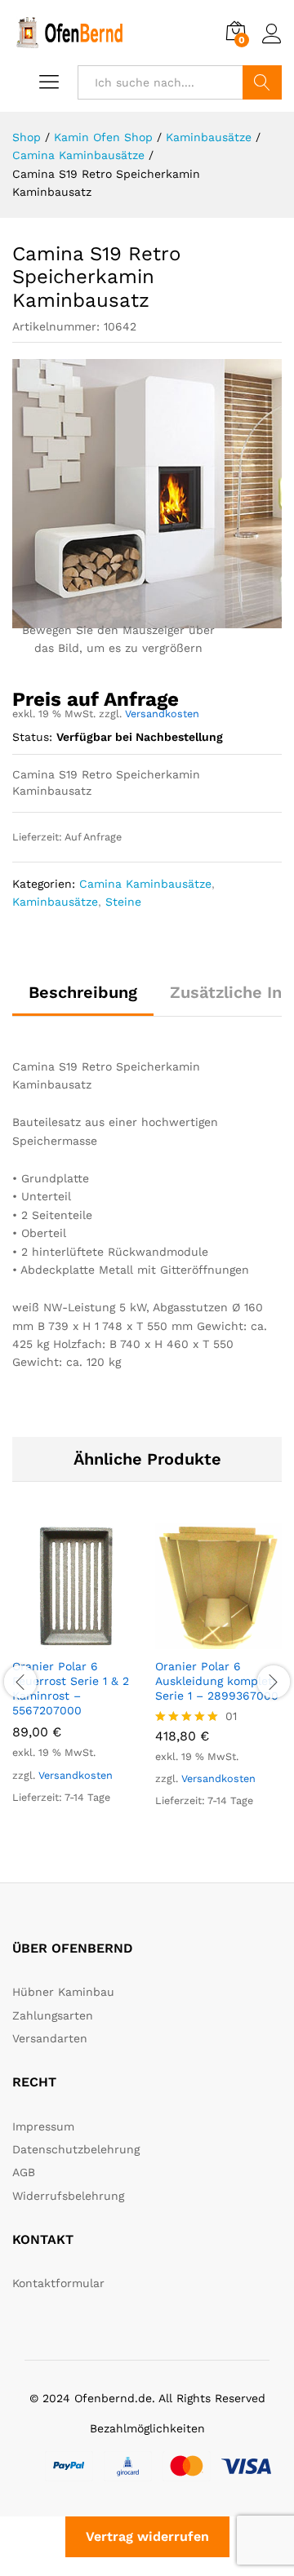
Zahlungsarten (53, 2015)
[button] (57, 1639)
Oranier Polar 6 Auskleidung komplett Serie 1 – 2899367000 (217, 1681)
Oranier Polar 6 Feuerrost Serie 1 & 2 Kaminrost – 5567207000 (71, 1689)
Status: (32, 737)
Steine (123, 902)
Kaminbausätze (55, 902)
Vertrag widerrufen (147, 2536)
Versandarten (50, 2038)
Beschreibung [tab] (83, 992)
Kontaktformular (58, 2283)
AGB (24, 2172)
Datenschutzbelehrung (76, 2149)
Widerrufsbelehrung (68, 2196)
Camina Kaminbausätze (145, 884)
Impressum (43, 2126)
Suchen (262, 82)
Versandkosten (162, 714)
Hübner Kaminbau (63, 1992)
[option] (76, 1678)
